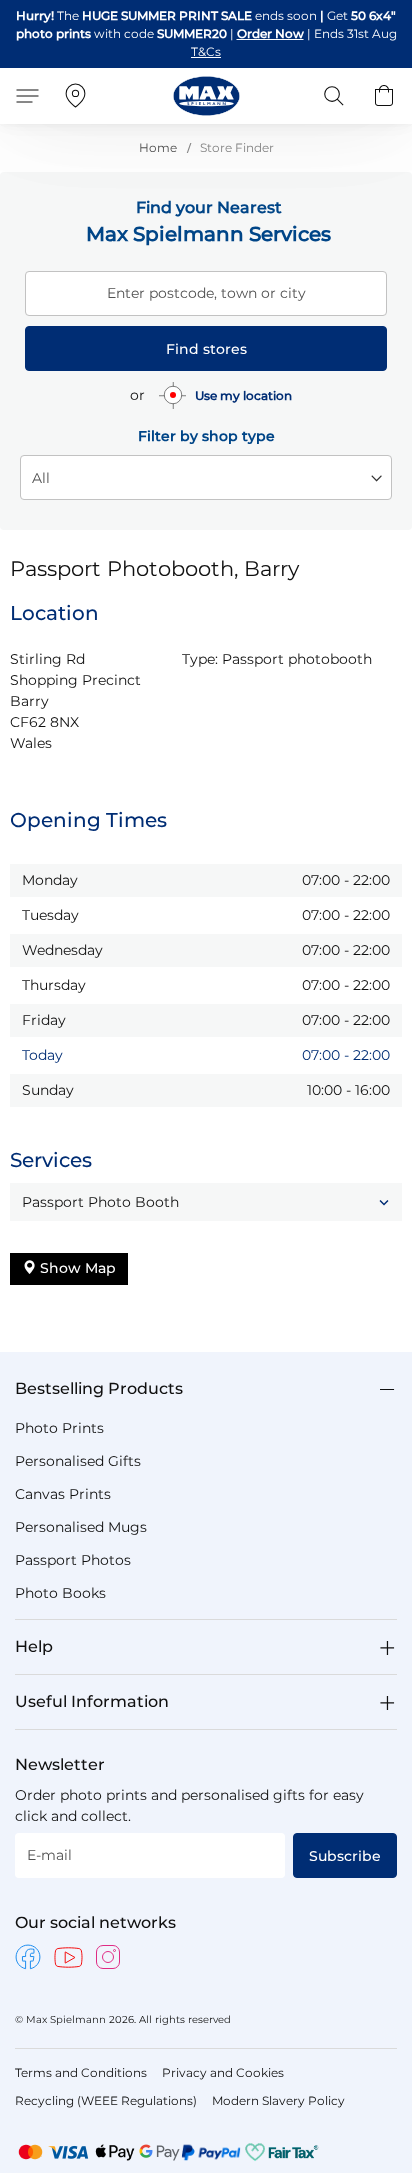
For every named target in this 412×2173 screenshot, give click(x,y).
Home (159, 147)
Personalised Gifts (78, 1461)
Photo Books (60, 1593)
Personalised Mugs (81, 1527)
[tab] (206, 1389)
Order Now (270, 33)
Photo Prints (59, 1428)
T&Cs (206, 51)
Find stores (206, 349)
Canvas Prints (63, 1494)
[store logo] (206, 96)
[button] (206, 1202)
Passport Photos (73, 1560)
